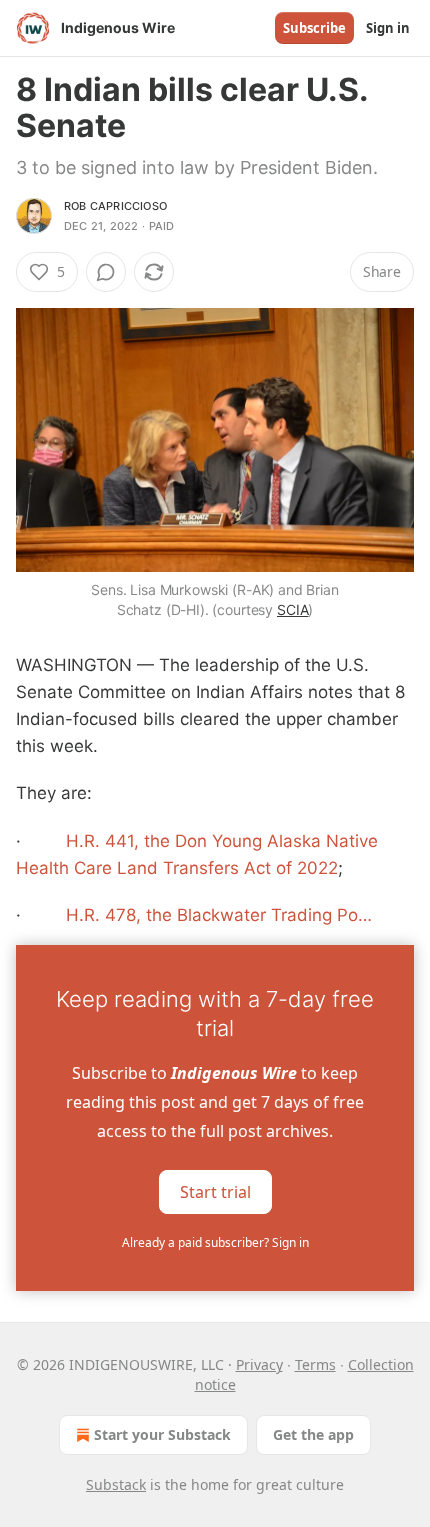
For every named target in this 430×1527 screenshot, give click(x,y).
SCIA (292, 609)
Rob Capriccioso (115, 206)
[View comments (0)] (106, 272)
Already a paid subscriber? (215, 1242)
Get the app (313, 1434)
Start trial (215, 1192)
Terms (315, 1364)
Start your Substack (162, 1434)
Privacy (259, 1364)
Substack (116, 1484)
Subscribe (314, 28)
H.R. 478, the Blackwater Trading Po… (219, 915)
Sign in (388, 28)
